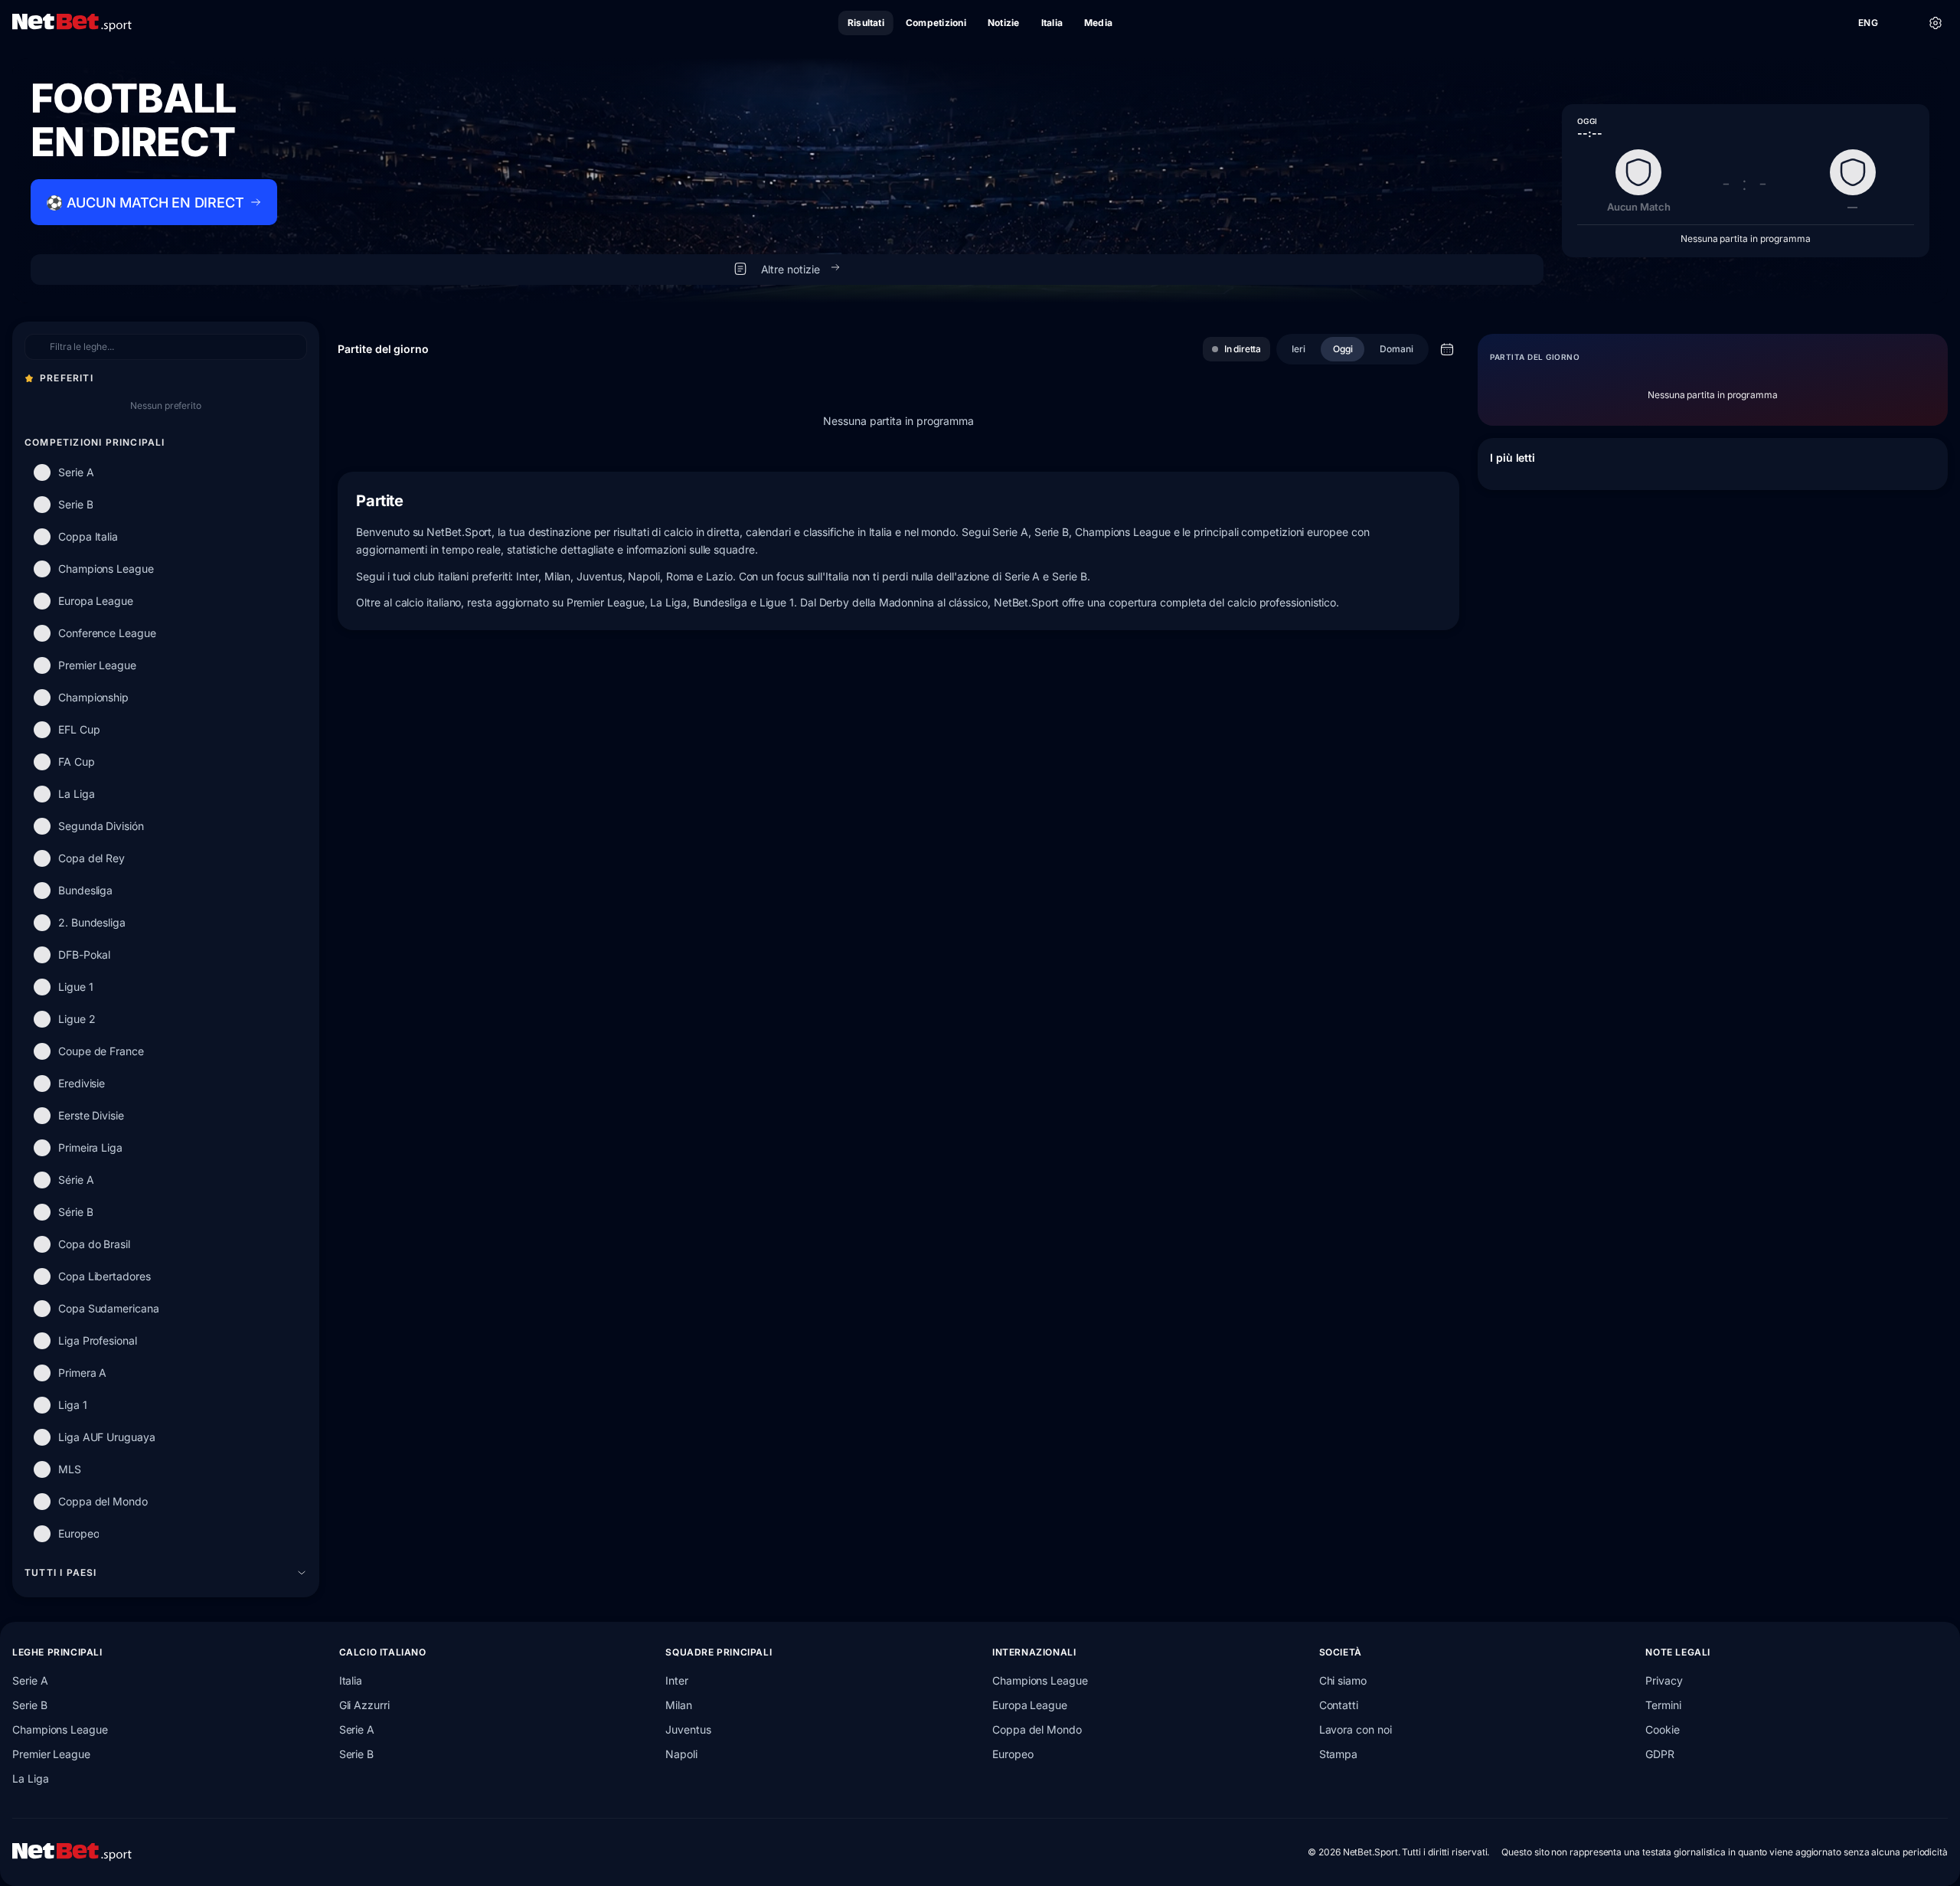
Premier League (51, 1754)
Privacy (1664, 1680)
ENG (1868, 23)
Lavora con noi (1356, 1729)
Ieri (1298, 349)
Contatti (1339, 1705)
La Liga (30, 1778)
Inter (677, 1680)
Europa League (1030, 1705)
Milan (679, 1705)
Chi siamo (1343, 1680)
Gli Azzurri (364, 1705)
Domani (1396, 349)
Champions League (60, 1729)
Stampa (1339, 1754)
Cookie (1663, 1729)
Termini (1663, 1705)
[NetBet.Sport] (72, 23)
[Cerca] (1902, 23)
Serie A (30, 1680)
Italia (351, 1680)
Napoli (681, 1754)
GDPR (1660, 1754)
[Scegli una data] (1447, 349)
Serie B (29, 1705)
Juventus (688, 1729)
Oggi (1343, 349)
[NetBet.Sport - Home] (72, 1852)
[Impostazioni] (1935, 23)
